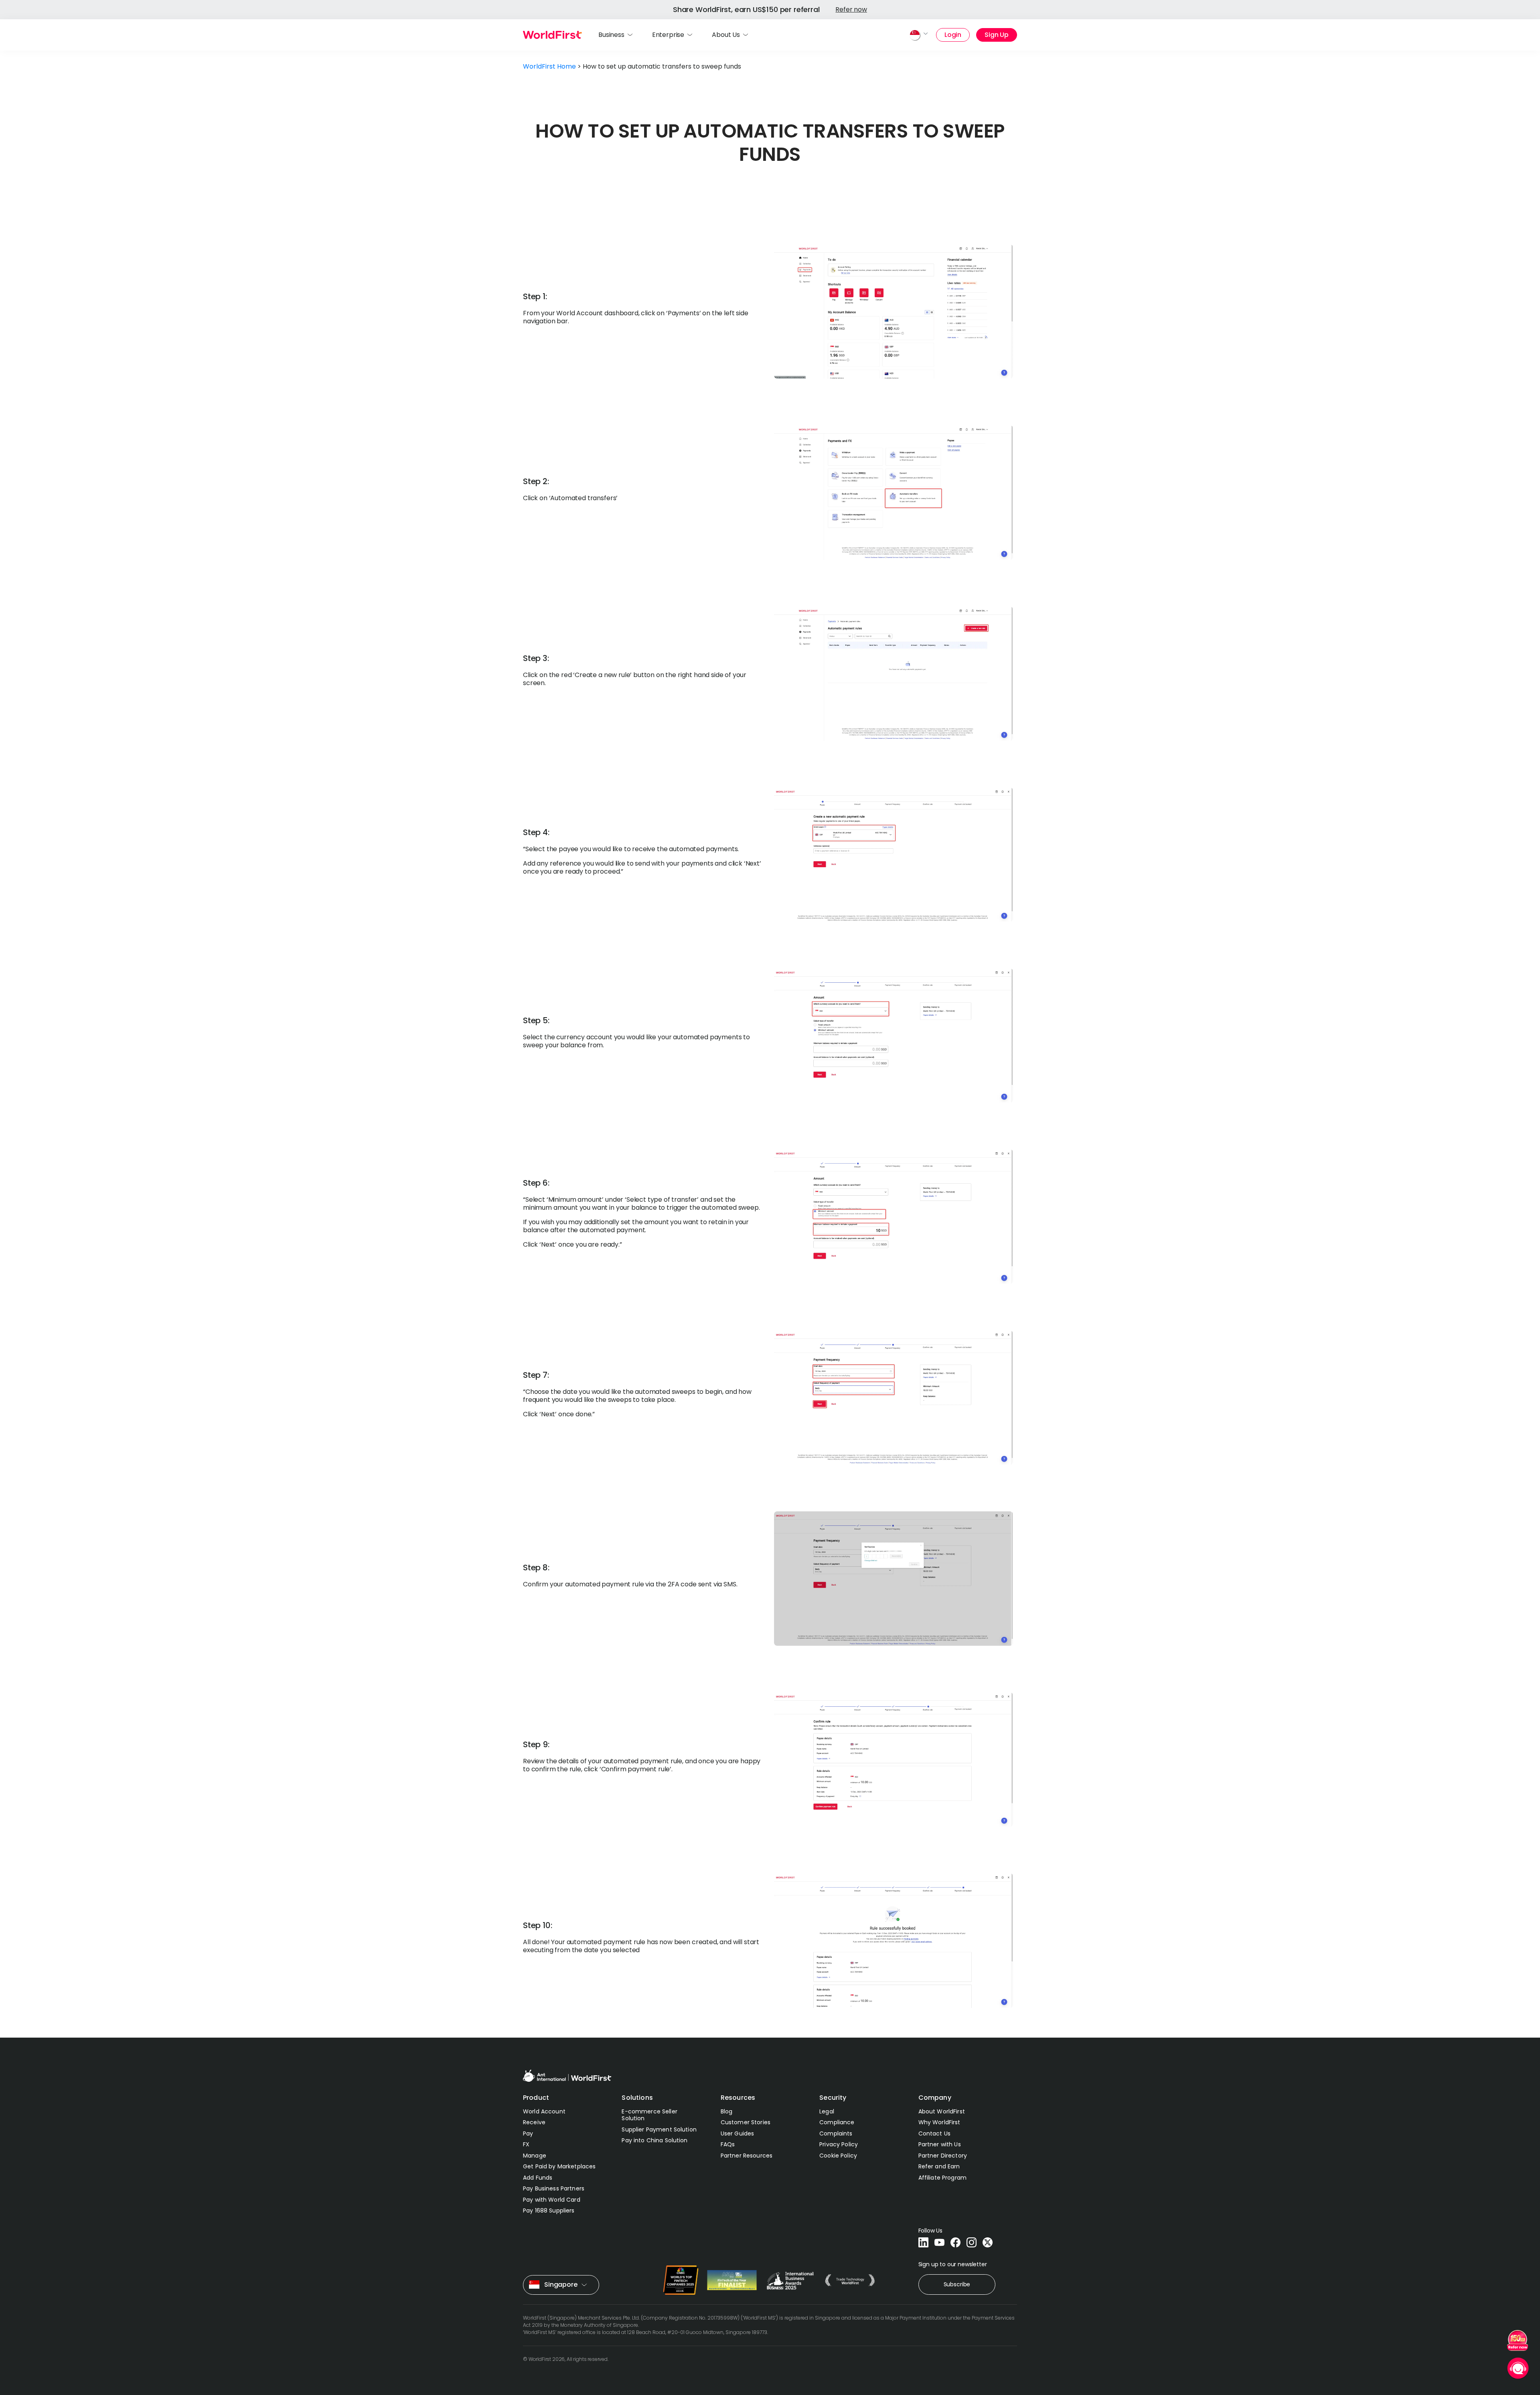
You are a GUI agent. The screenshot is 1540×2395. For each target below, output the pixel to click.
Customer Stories (746, 2122)
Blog (727, 2111)
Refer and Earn (939, 2166)
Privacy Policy (839, 2144)
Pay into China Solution (654, 2140)
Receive (534, 2122)
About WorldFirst (942, 2111)
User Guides (738, 2133)
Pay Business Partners (554, 2188)
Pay (528, 2133)
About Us (726, 35)
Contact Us (934, 2133)
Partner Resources (747, 2156)
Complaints (836, 2133)
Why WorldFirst (939, 2122)
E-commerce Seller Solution (649, 2115)
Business (611, 35)
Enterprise (668, 35)
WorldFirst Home (549, 66)
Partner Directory (943, 2156)
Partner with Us (940, 2144)
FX (526, 2144)
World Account (544, 2111)
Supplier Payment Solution (659, 2129)
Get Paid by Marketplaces (559, 2166)
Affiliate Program (942, 2178)
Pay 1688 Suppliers (549, 2210)
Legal (827, 2111)
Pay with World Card (552, 2200)
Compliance (837, 2122)
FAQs (728, 2144)
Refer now (851, 9)
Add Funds (538, 2178)
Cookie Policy (838, 2156)
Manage (535, 2156)
